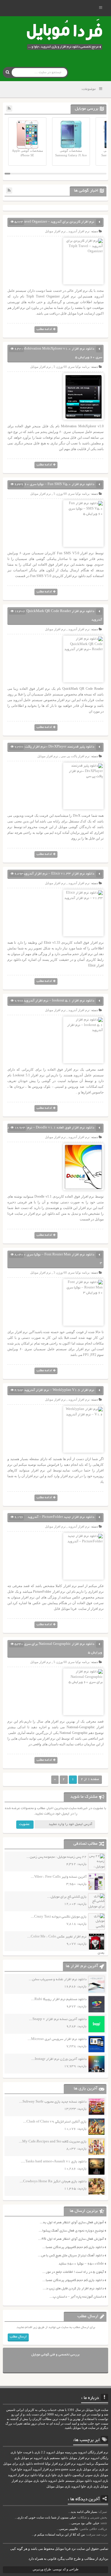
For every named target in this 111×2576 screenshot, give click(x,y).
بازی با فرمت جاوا (29, 2452)
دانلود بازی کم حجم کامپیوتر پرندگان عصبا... (73, 2247)
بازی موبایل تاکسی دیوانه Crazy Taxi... (59, 1917)
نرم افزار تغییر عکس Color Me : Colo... (57, 1937)
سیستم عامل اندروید (61, 2481)
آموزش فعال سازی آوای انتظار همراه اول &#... (71, 2239)
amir (104, 2523)
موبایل (51, 2486)
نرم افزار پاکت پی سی (75, 756)
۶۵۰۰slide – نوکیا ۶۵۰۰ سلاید (81, 2264)
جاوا (20, 2469)
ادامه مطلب (44, 329)
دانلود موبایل (84, 2481)
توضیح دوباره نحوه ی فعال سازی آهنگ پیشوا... (71, 2231)
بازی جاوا (87, 2486)
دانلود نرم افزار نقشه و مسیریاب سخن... (58, 1979)
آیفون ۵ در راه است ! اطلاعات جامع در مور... (73, 2272)
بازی (96, 2486)
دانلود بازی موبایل (36, 2481)
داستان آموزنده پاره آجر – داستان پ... (77, 2297)
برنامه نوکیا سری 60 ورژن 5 (72, 367)
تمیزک (103, 2512)
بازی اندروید (100, 2481)
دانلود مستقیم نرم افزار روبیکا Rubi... (59, 1999)
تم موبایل (27, 2458)
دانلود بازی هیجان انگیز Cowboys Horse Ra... (53, 2182)
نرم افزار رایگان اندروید (93, 2452)
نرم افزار (70, 2464)
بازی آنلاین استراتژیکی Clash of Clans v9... (55, 2122)
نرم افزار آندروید (79, 231)
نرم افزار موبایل (55, 231)
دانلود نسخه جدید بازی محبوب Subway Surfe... (53, 2102)
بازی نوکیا (45, 2475)
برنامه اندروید (85, 2464)
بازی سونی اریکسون (86, 2475)
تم (107, 2469)
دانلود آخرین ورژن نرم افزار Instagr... (59, 2059)
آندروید (27, 2469)
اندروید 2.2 (48, 2452)
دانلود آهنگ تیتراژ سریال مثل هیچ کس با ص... (71, 2256)
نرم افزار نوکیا (54, 2464)
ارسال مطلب (18, 2337)
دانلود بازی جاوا (61, 2475)
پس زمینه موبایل (66, 2452)
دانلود (34, 2475)
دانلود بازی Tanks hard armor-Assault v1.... (54, 2162)
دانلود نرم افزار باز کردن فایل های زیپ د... (73, 2289)
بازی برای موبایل (94, 2469)
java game (62, 2469)
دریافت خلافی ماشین (93, 2529)
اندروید (76, 2486)
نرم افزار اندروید (19, 2475)
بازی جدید (76, 2469)
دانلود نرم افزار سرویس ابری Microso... (57, 2039)
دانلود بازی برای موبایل (18, 2464)
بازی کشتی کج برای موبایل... (67, 1897)
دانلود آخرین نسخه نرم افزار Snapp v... (58, 2019)
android (39, 2464)
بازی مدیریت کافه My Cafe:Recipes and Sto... (53, 2142)
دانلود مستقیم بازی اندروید (51, 2458)
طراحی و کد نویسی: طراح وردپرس (56, 2569)
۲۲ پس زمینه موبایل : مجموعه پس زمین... (56, 1857)
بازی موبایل (63, 2486)
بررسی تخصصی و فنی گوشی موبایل (55, 2355)
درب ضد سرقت (97, 2534)
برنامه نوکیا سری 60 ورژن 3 (72, 1272)
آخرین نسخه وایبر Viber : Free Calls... (59, 1877)
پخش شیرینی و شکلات (92, 2517)
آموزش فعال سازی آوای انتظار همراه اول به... (72, 2223)
